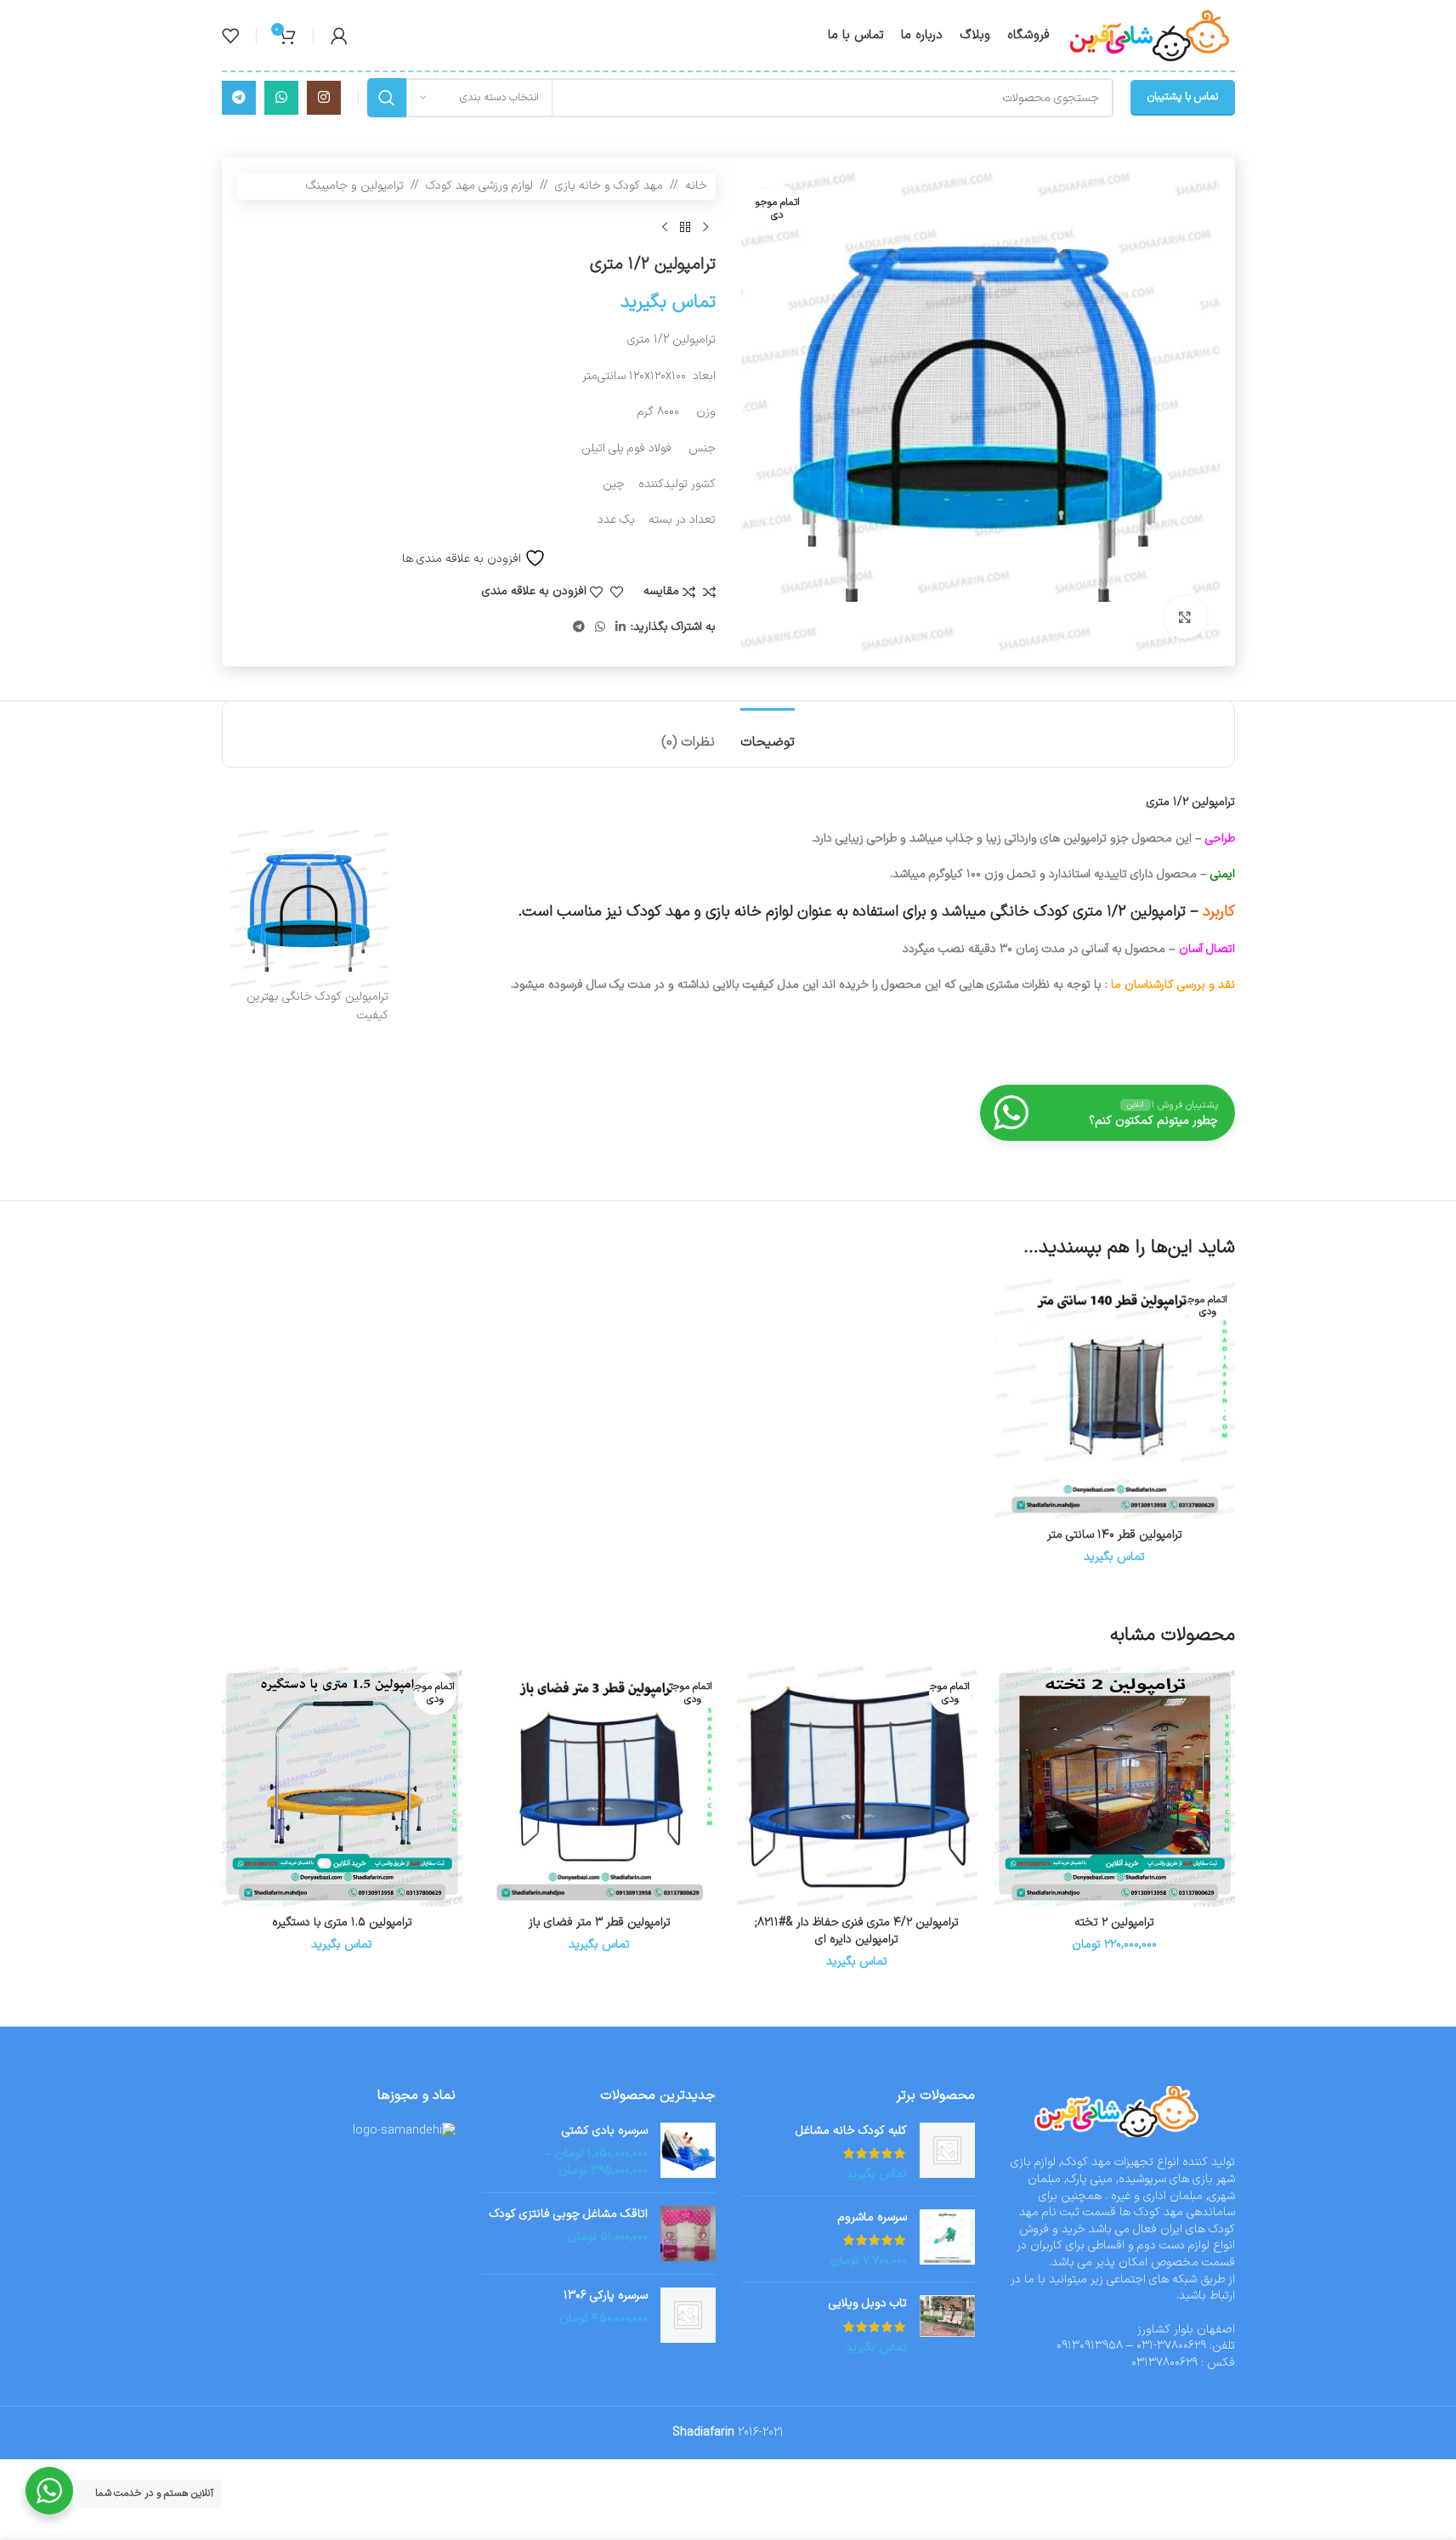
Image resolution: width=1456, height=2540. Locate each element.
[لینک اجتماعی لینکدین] (620, 628)
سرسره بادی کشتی (605, 2131)
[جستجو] (387, 98)
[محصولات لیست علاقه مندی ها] (230, 36)
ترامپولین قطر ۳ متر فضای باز (600, 1922)
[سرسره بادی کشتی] (688, 2151)
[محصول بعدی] (665, 227)
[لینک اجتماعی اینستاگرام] (324, 98)
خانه (696, 186)
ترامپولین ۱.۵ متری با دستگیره (342, 1922)
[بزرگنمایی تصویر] (1185, 617)
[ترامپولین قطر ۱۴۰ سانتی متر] (1115, 1399)
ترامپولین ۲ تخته (1114, 1922)
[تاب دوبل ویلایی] (947, 2325)
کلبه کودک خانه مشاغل (851, 2131)
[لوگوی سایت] (1151, 34)
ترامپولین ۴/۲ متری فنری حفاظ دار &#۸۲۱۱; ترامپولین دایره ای (857, 1931)
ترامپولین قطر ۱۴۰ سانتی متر (1115, 1535)
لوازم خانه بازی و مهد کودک (710, 912)
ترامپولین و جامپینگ (355, 186)
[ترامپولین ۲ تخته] (1115, 1786)
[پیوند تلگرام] (239, 98)
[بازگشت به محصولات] (685, 227)
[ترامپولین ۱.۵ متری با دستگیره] (342, 1786)
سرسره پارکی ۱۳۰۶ (606, 2296)
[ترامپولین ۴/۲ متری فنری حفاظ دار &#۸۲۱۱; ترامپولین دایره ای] (857, 1786)
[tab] (768, 734)
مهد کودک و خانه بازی (609, 186)
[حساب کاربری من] (339, 36)
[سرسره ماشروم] (947, 2240)
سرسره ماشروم (872, 2218)
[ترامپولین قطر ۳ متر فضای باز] (600, 1786)
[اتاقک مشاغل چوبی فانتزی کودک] (688, 2234)
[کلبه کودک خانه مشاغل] (947, 2153)
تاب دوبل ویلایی (868, 2304)
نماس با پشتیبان (1183, 97)
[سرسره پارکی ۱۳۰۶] (688, 2315)
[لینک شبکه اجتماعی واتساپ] (281, 98)
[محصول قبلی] (705, 227)
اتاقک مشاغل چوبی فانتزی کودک (569, 2214)
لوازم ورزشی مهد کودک (479, 186)
